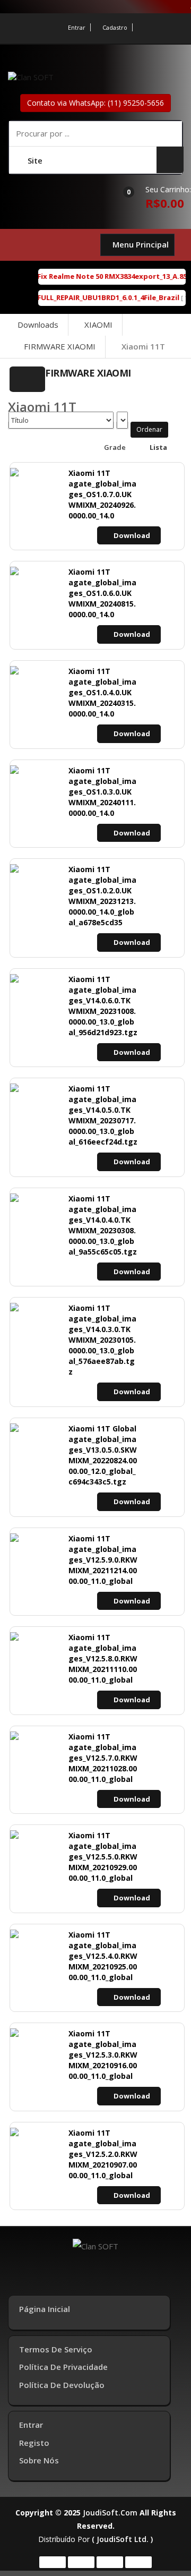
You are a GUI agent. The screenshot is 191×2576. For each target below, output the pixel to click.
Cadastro (115, 27)
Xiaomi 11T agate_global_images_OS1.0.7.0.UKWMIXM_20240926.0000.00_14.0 (102, 494)
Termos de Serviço (56, 2349)
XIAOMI (98, 325)
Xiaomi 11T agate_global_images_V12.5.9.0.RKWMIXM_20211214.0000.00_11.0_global (103, 1560)
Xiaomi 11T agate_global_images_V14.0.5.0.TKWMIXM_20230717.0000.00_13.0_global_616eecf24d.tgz (103, 1115)
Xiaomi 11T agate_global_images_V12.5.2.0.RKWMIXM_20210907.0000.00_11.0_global (103, 2154)
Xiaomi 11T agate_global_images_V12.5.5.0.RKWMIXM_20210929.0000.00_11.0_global (103, 1857)
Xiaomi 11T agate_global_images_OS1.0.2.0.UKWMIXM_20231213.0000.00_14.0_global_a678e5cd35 (102, 896)
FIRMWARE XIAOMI (60, 346)
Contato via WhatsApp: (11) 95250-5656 (95, 103)
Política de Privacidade (63, 2367)
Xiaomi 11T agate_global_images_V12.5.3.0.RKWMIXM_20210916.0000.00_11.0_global (103, 2055)
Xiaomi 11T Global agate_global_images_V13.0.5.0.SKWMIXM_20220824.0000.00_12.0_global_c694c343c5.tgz (103, 1455)
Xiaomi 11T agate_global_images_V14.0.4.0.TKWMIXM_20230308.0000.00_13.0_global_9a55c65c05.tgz (103, 1225)
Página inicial (45, 2309)
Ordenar (149, 429)
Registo (34, 2443)
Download (132, 535)
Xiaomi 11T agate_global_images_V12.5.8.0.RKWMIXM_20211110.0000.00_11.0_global (103, 1658)
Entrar (77, 27)
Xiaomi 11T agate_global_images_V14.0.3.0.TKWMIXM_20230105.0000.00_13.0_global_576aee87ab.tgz (102, 1340)
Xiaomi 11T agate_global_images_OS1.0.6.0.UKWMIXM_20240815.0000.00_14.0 (102, 593)
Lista (158, 447)
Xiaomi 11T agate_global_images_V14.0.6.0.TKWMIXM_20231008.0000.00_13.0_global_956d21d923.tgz (103, 1006)
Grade (114, 447)
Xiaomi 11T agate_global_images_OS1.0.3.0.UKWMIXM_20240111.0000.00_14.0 (102, 792)
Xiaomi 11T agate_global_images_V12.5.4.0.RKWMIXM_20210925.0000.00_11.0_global (103, 1956)
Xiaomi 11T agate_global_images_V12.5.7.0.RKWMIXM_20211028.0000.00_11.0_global (103, 1758)
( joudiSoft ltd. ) (122, 2539)
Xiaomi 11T (143, 346)
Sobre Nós (39, 2460)
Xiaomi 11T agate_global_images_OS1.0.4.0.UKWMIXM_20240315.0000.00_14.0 (102, 692)
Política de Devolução (62, 2385)
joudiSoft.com (110, 2513)
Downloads (38, 325)
